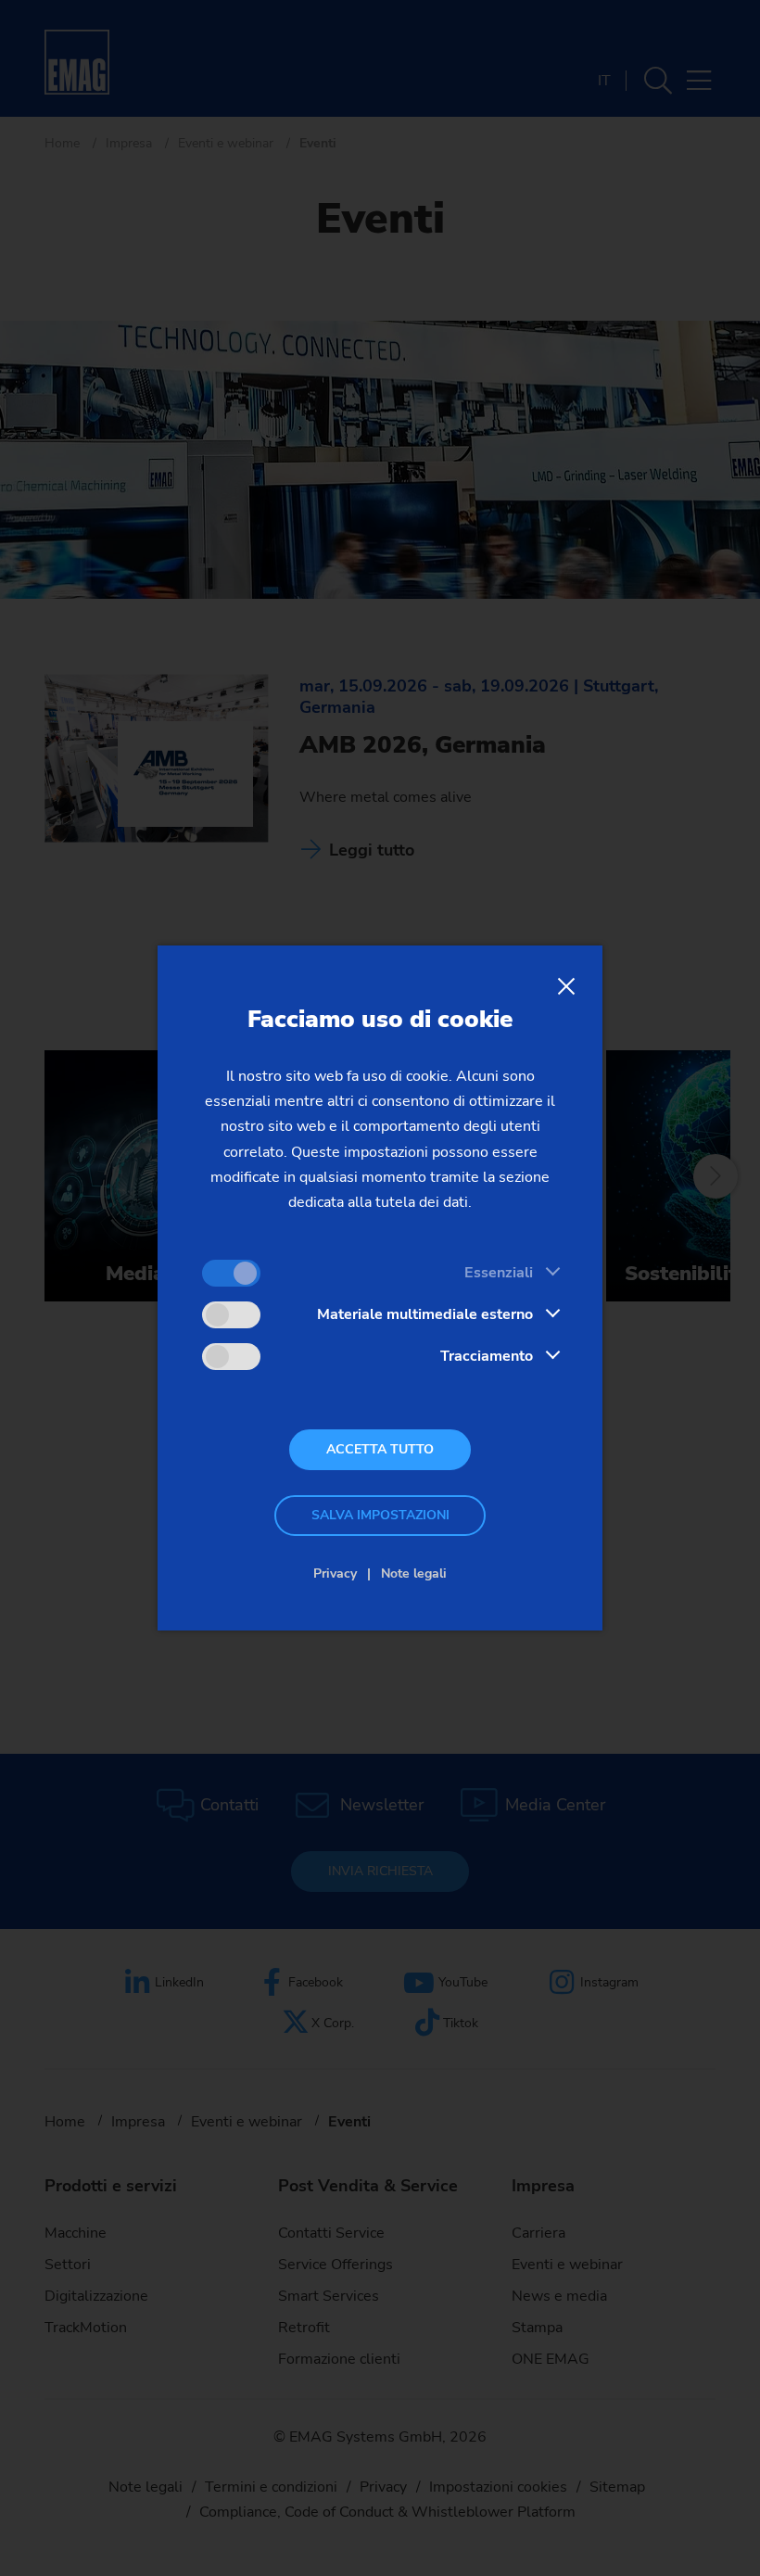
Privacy (335, 1574)
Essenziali (499, 1273)
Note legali (414, 1574)
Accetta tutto (380, 1449)
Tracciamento (487, 1356)
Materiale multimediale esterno (425, 1314)
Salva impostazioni (380, 1515)
